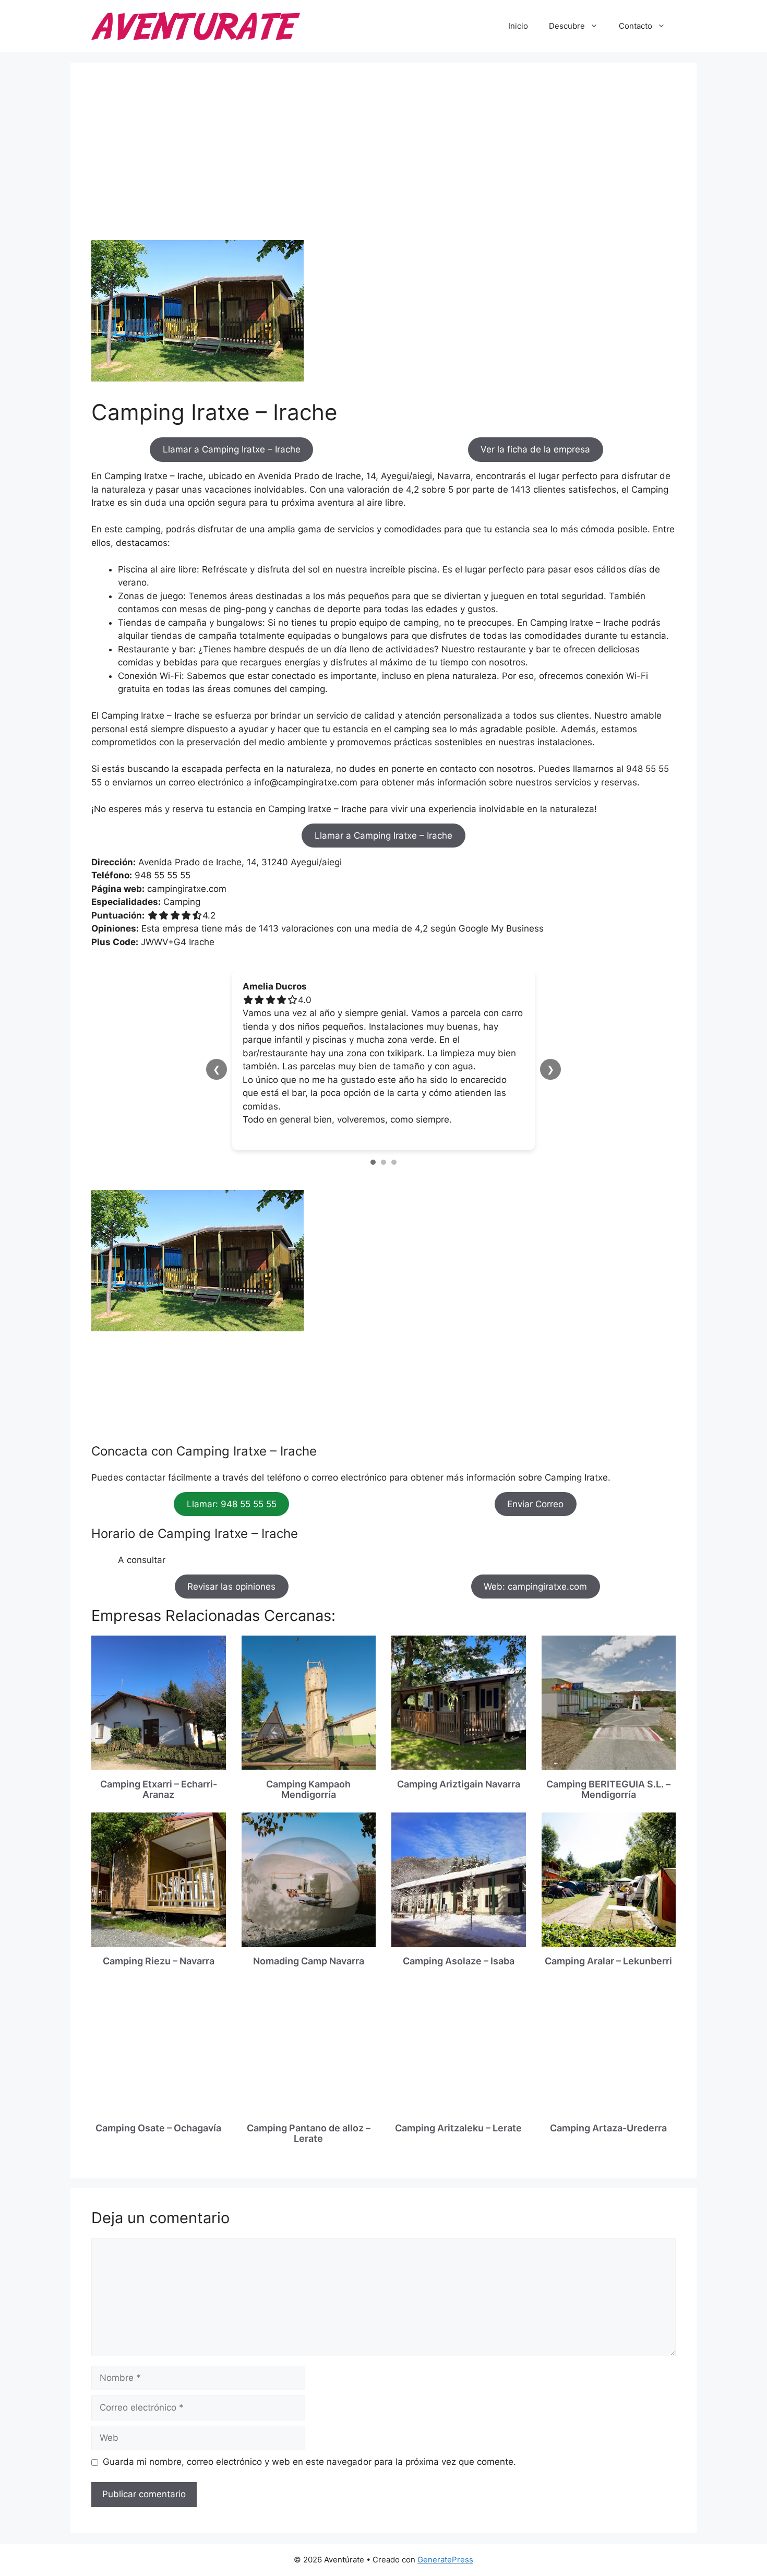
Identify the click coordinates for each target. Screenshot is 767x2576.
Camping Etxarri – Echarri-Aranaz (159, 1789)
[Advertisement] (383, 162)
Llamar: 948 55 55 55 (232, 1504)
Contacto (636, 26)
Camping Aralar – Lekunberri (608, 1961)
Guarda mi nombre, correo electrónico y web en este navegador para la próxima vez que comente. (309, 2462)
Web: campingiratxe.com (535, 1587)
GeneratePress (445, 2560)
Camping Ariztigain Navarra (459, 1784)
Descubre (567, 26)
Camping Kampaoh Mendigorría (308, 1789)
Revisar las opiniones (231, 1587)
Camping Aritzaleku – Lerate (458, 2128)
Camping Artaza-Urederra (608, 2128)
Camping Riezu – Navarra (159, 1961)
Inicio (518, 26)
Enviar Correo (535, 1504)
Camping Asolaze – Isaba (459, 1961)
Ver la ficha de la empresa (535, 449)
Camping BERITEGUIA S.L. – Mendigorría (608, 1789)
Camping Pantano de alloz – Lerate (309, 2133)
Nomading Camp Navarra (309, 1961)
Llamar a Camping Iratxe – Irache (232, 449)
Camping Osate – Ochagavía (158, 2128)
